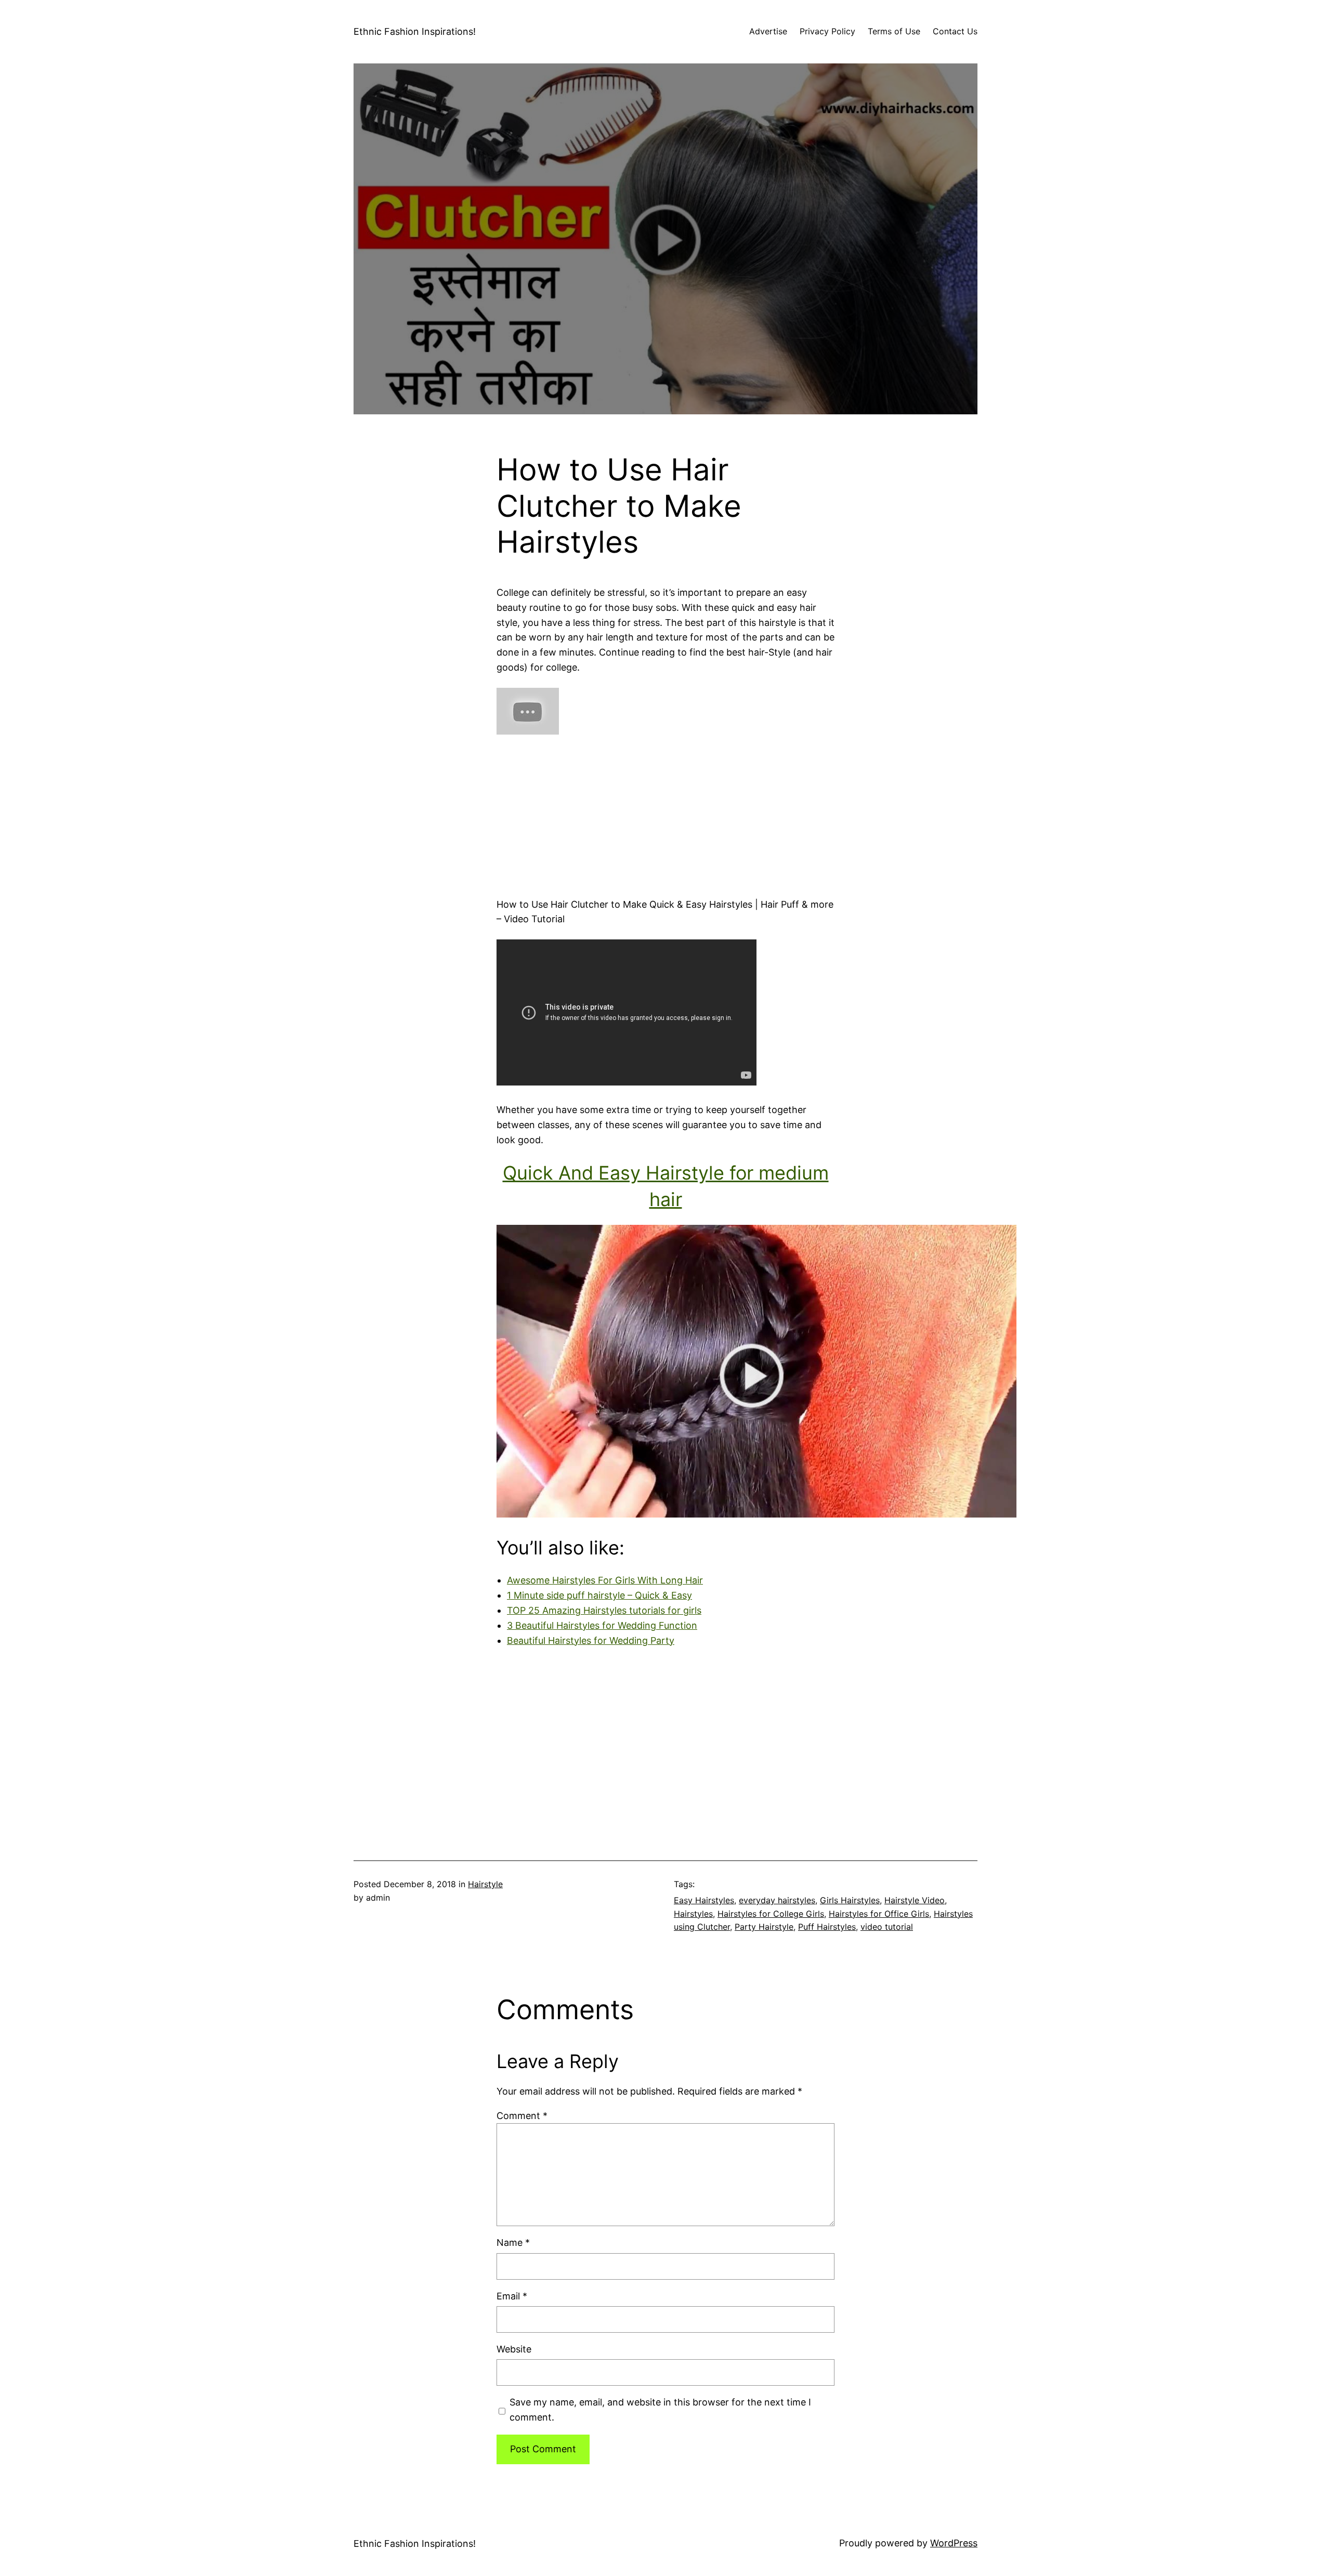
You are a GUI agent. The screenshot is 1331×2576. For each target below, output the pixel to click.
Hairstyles (693, 1914)
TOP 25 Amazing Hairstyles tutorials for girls (604, 1610)
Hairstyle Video (915, 1900)
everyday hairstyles (777, 1900)
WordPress (954, 2543)
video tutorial (887, 1927)
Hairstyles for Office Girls (879, 1914)
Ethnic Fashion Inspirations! (415, 31)
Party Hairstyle (764, 1927)
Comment (522, 2116)
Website (514, 2349)
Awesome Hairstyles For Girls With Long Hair (605, 1580)
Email (512, 2296)
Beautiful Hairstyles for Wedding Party (591, 1640)
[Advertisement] (665, 812)
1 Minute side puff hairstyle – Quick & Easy (599, 1595)
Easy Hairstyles (704, 1900)
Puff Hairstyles (827, 1927)
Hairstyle (485, 1884)
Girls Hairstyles (850, 1900)
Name (513, 2242)
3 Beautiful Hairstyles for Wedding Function (602, 1625)
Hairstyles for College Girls (771, 1914)
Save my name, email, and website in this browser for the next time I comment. (660, 2410)
